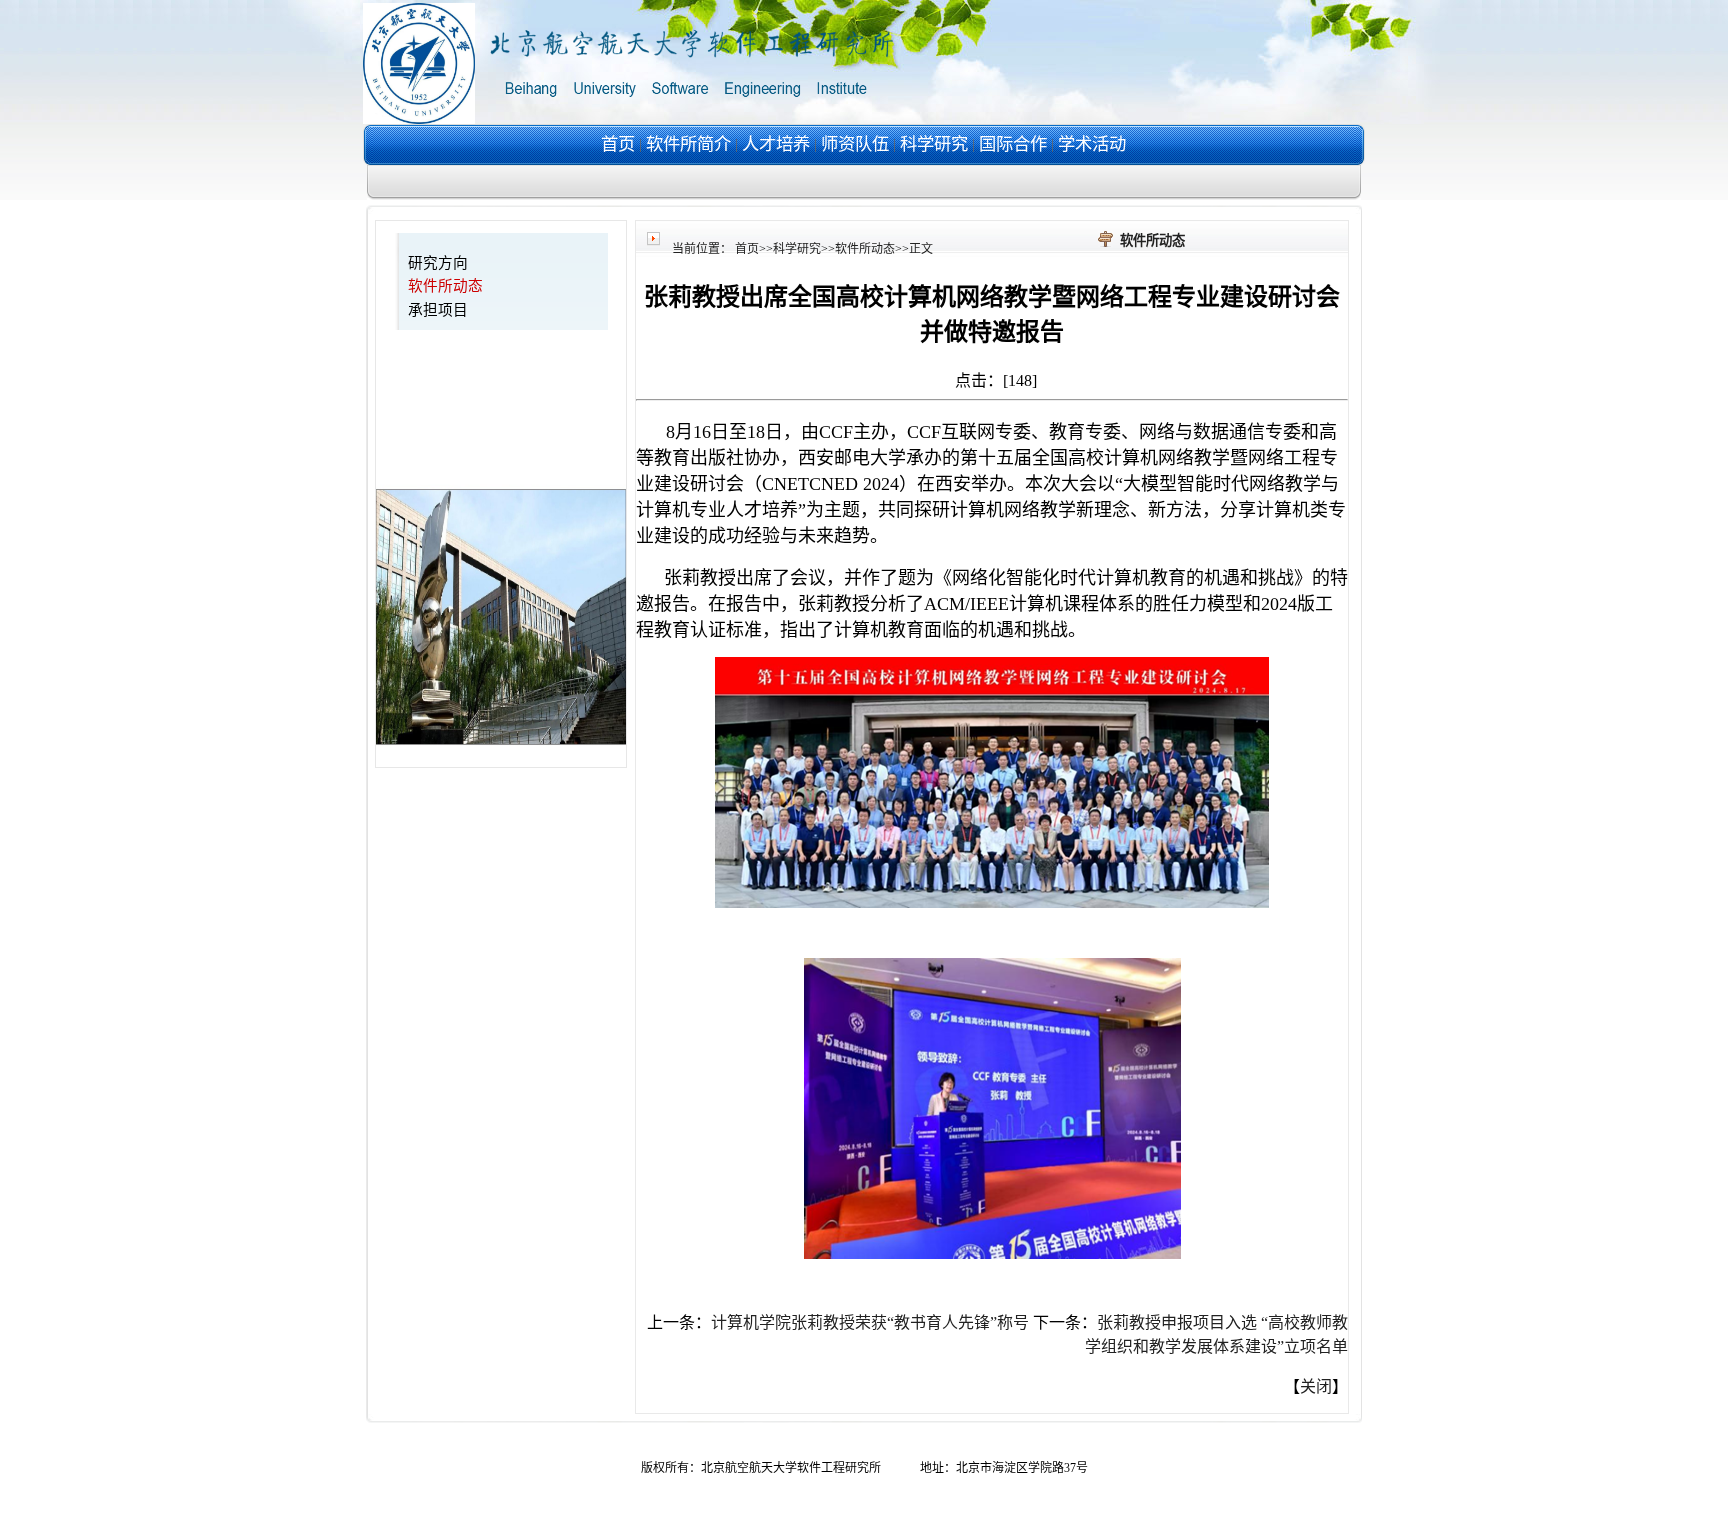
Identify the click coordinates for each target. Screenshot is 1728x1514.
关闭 (1316, 1386)
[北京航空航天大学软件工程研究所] (638, 118)
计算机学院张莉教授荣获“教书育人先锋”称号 (870, 1322)
